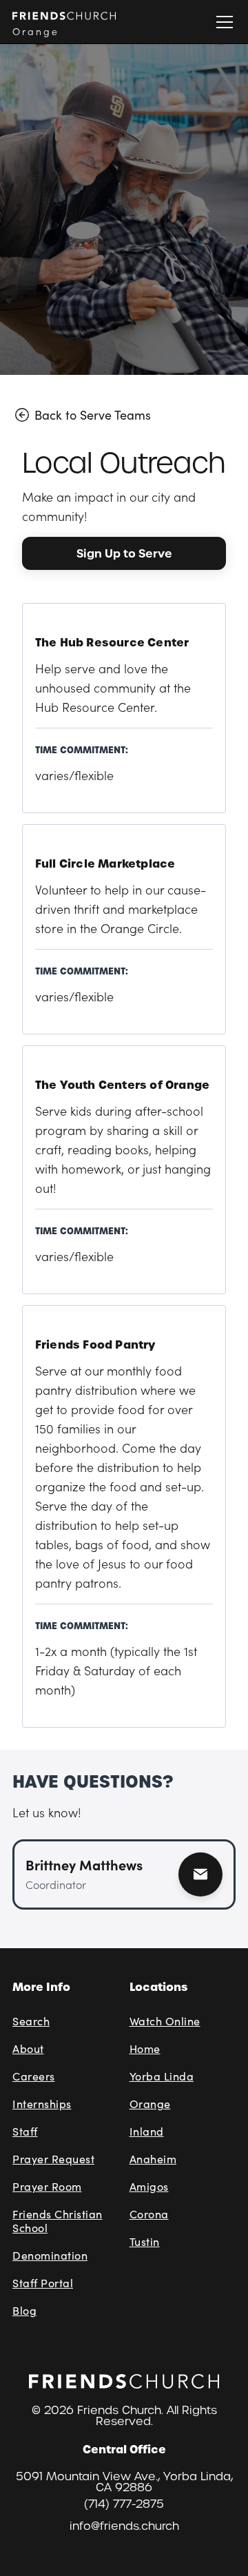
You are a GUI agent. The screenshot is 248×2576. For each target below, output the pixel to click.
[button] (222, 22)
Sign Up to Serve (124, 553)
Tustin (145, 2241)
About (28, 2048)
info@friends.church (124, 2526)
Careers (34, 2076)
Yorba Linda (162, 2076)
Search (31, 2021)
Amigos (149, 2186)
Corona (149, 2214)
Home (145, 2048)
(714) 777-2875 (124, 2504)
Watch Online (165, 2021)
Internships (42, 2104)
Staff (25, 2131)
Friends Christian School (58, 2221)
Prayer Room (47, 2186)
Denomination (50, 2255)
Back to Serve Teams (93, 415)
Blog (24, 2310)
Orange (150, 2104)
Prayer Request (53, 2159)
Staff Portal (43, 2283)
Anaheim (153, 2159)
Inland (147, 2131)
